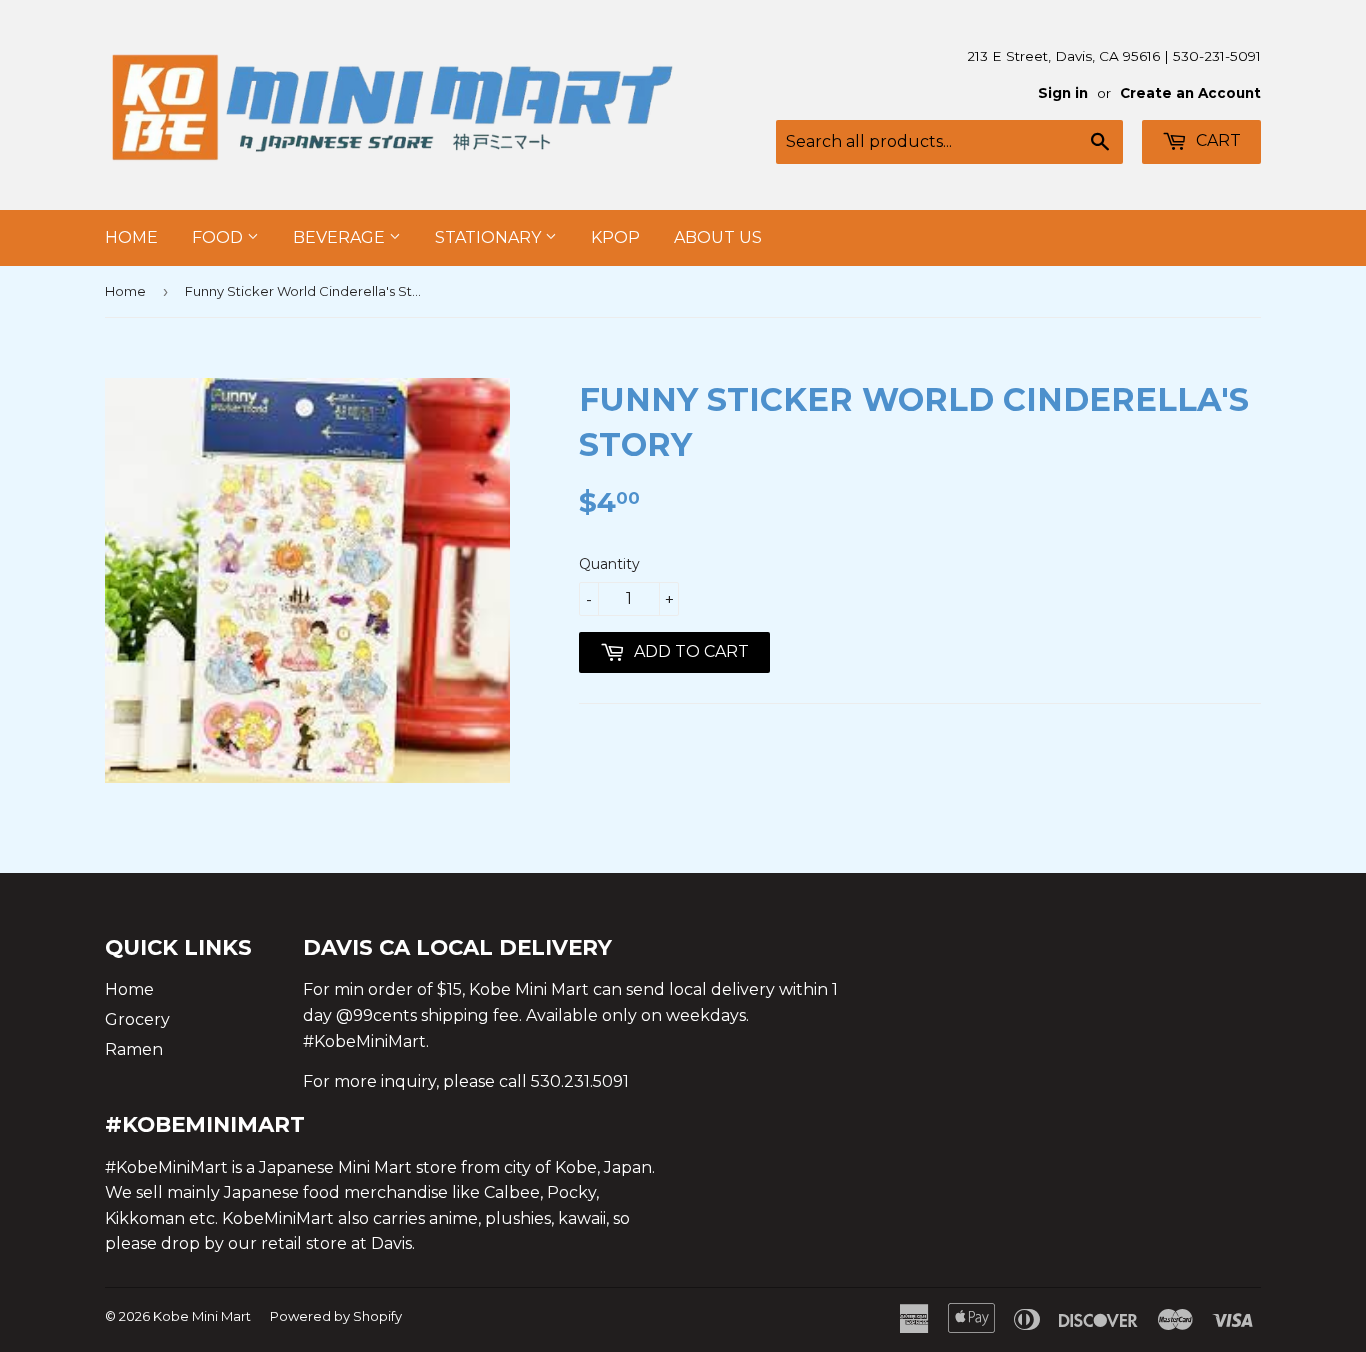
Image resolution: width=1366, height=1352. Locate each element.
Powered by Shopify (336, 1316)
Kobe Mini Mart (202, 1316)
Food (219, 237)
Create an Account (1190, 93)
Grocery (137, 1019)
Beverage (341, 237)
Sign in (1063, 93)
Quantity (609, 564)
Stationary (490, 237)
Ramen (134, 1049)
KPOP (615, 237)
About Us (718, 237)
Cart (1216, 140)
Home (131, 237)
